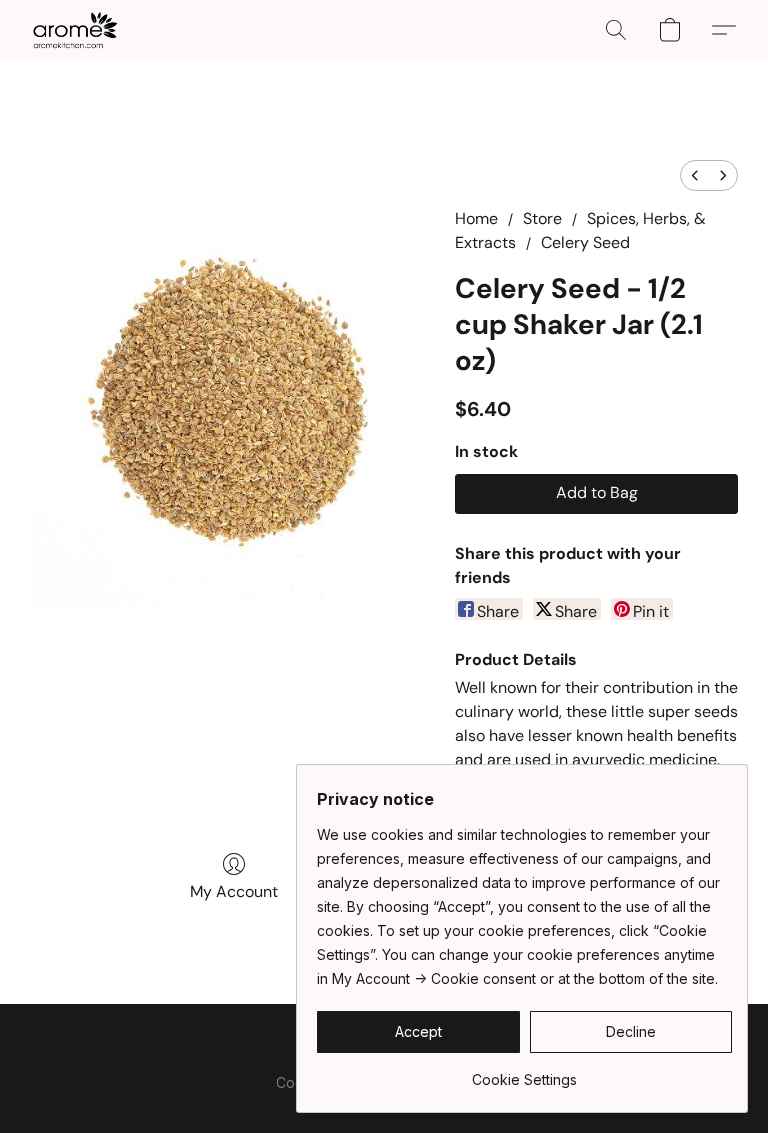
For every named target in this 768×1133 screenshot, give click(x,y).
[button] (75, 30)
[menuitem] (695, 175)
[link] (524, 1072)
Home (476, 218)
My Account (234, 891)
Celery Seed (585, 242)
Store (542, 218)
